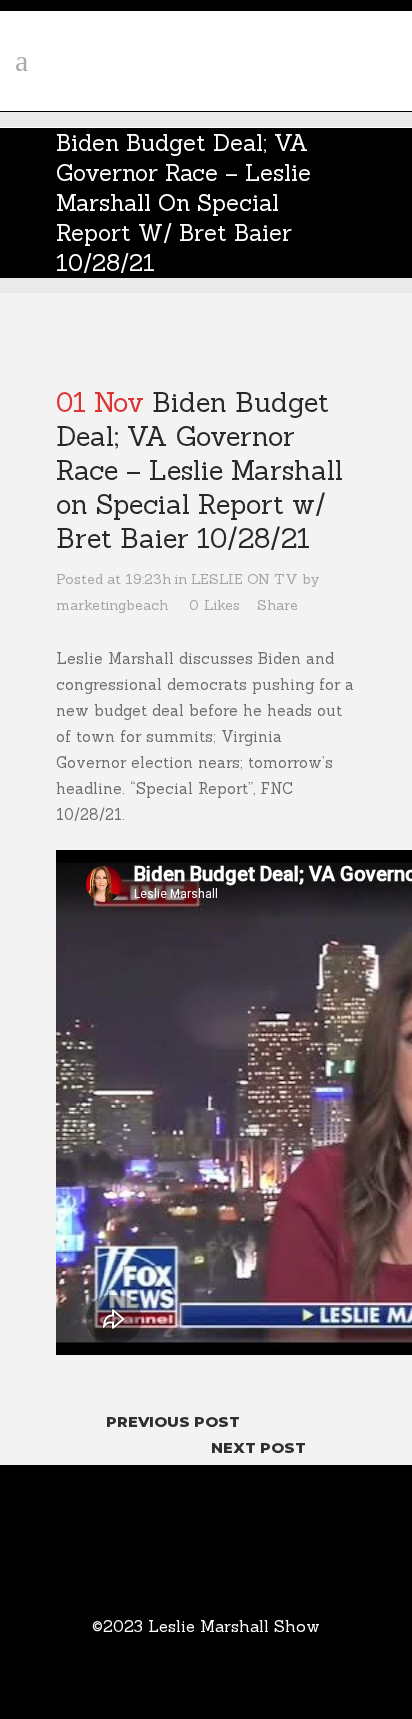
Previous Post (173, 1421)
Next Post (258, 1447)
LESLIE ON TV (244, 579)
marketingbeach (112, 605)
